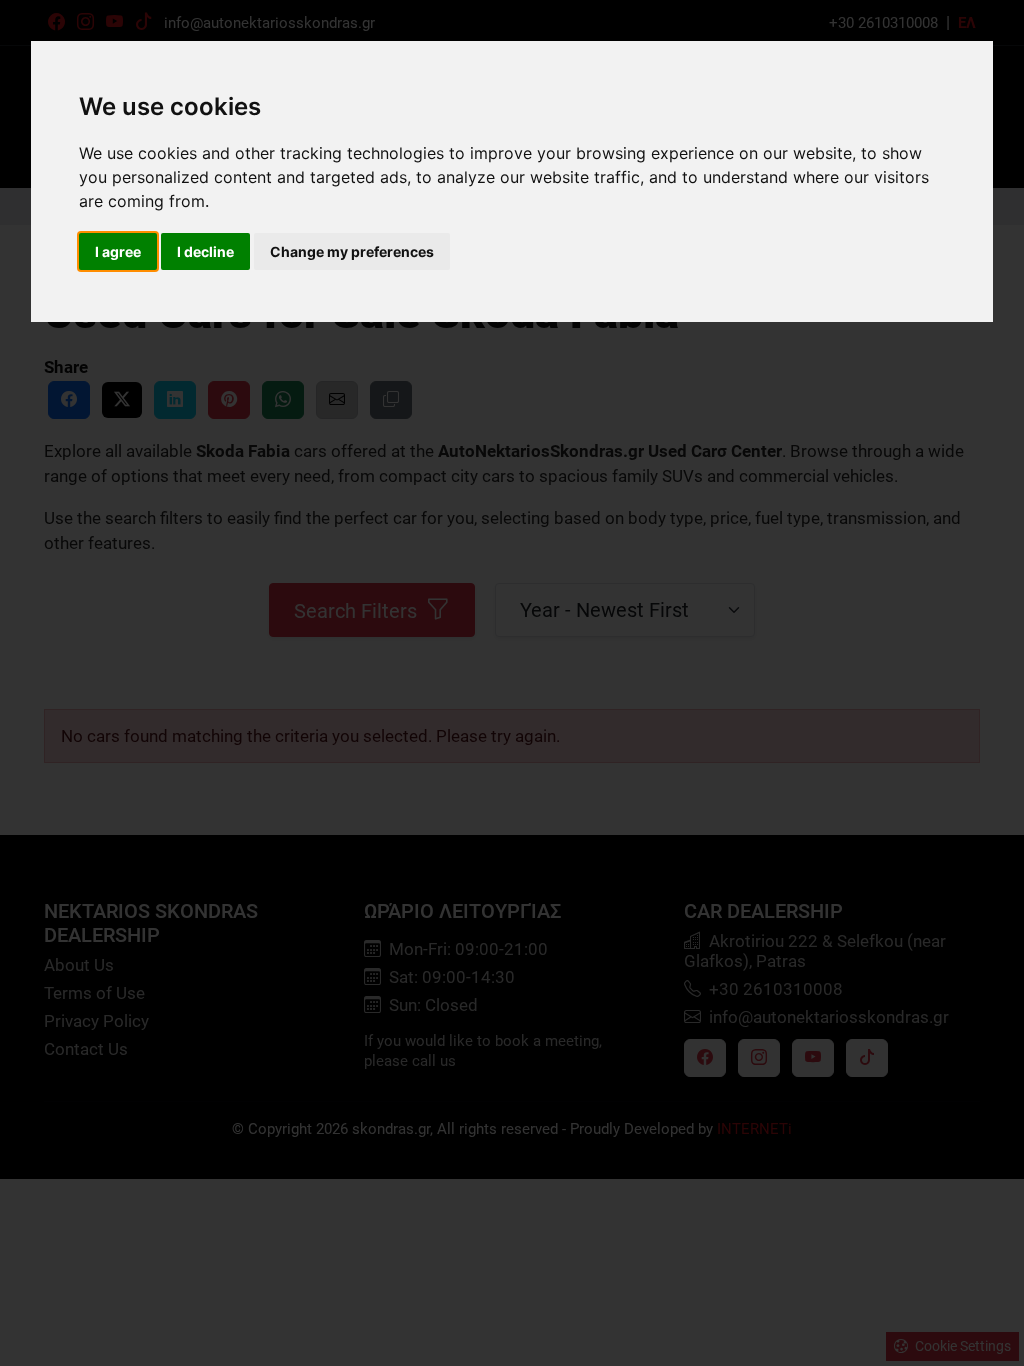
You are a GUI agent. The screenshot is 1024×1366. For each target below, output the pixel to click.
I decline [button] (205, 251)
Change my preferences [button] (352, 251)
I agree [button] (118, 251)
